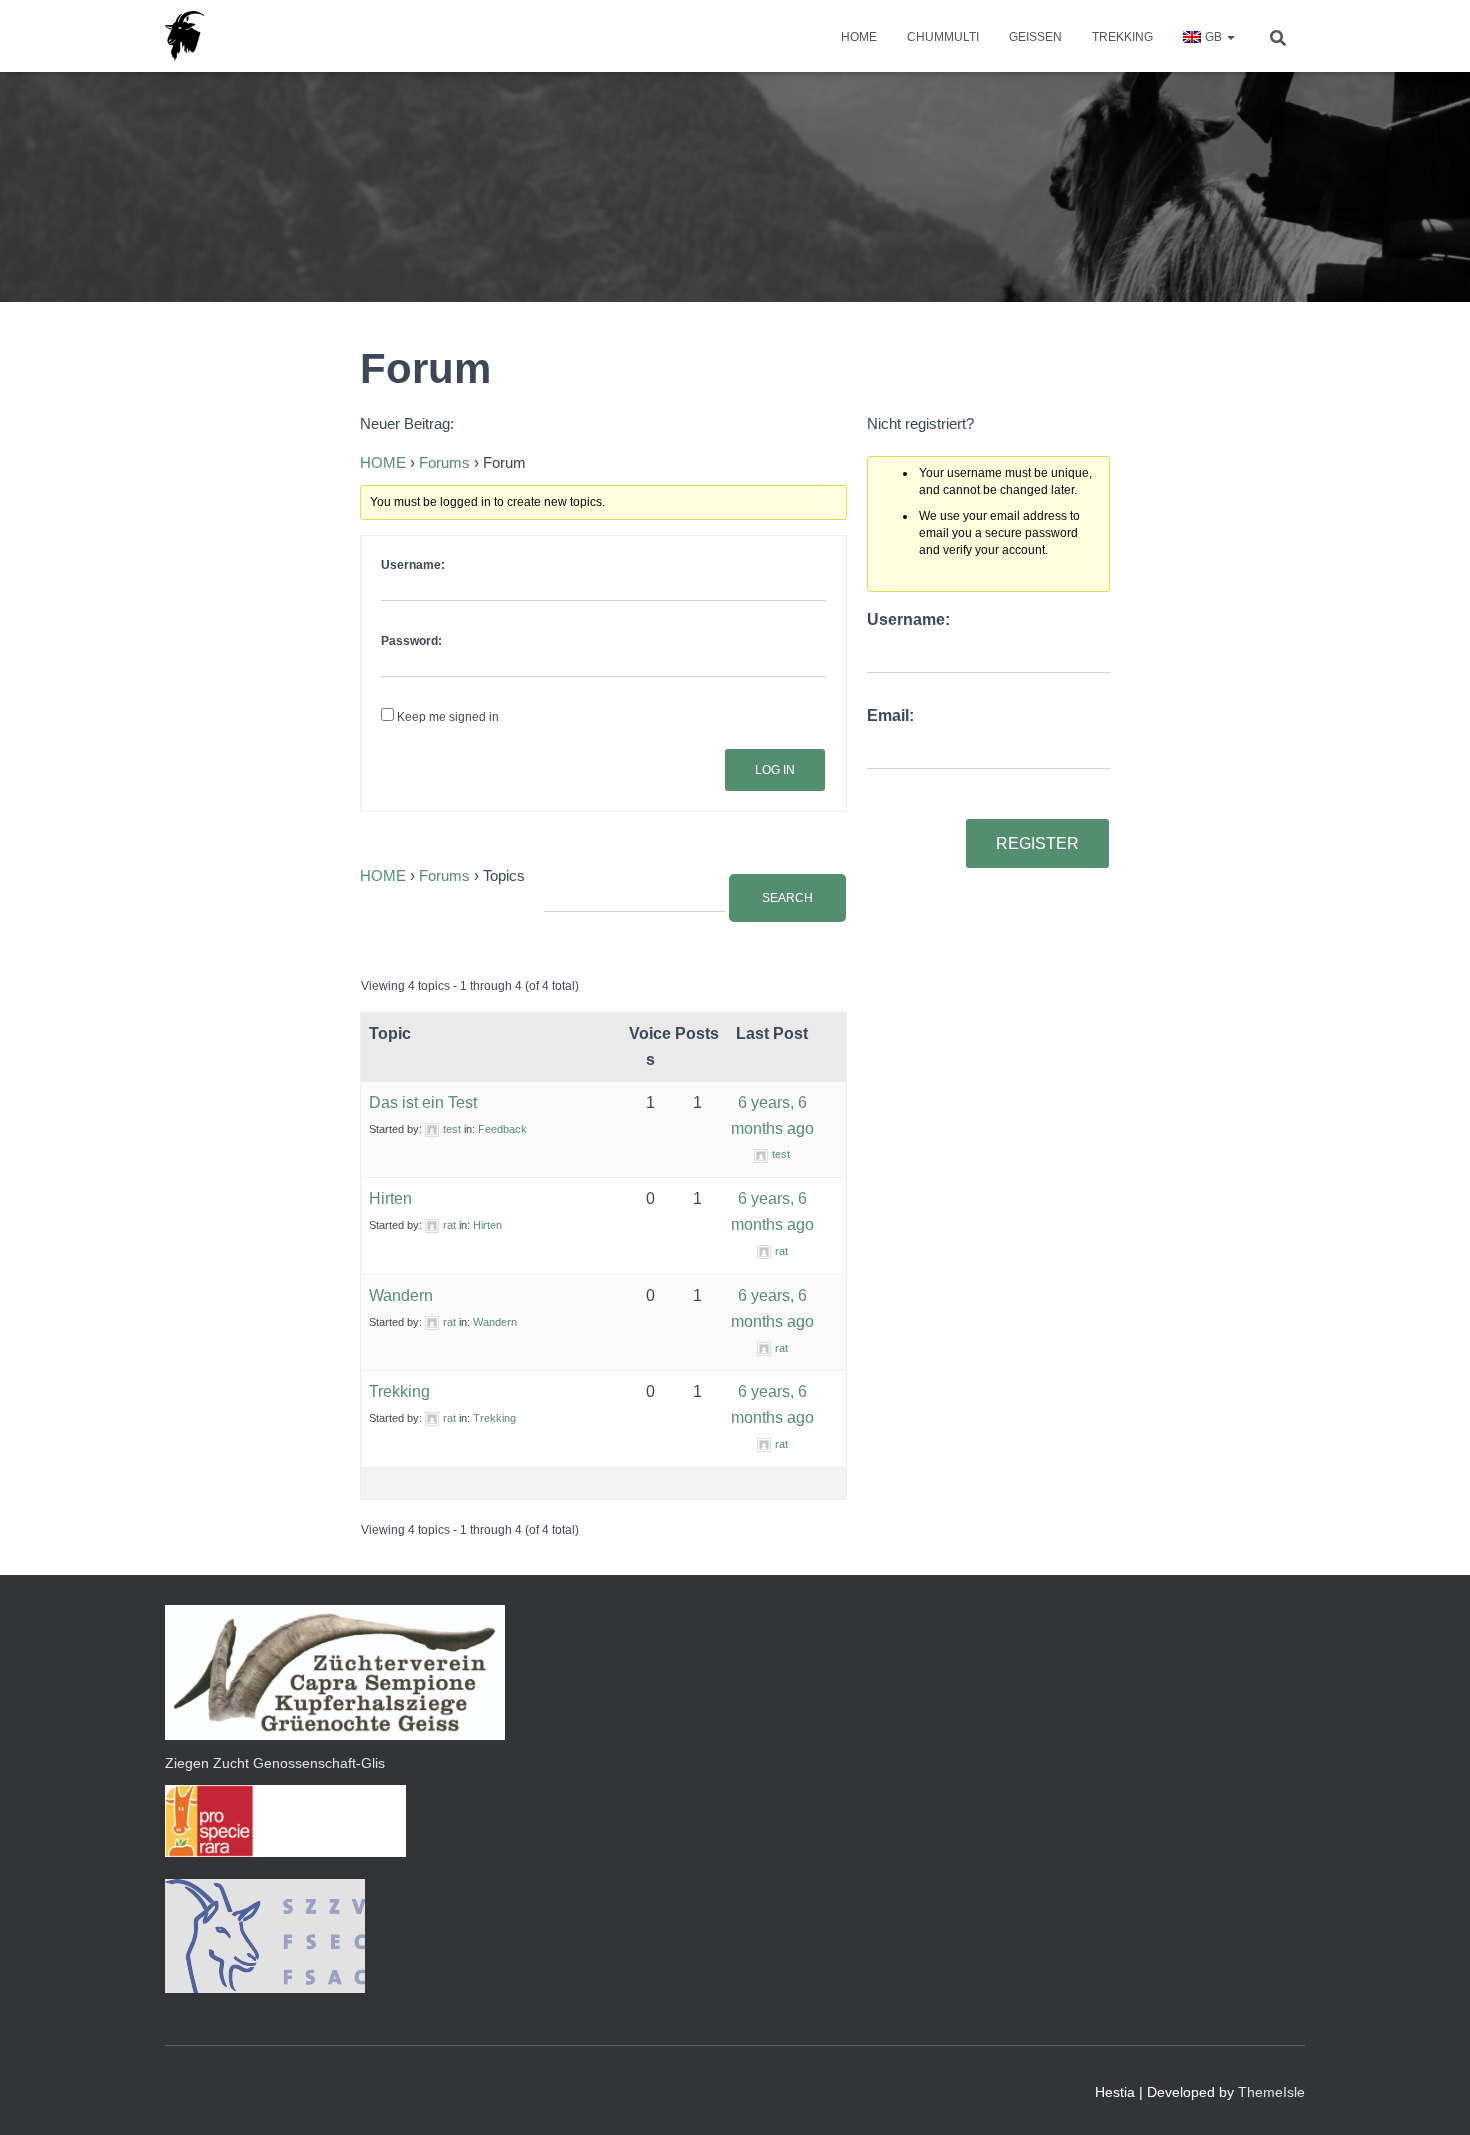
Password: (411, 641)
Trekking (1122, 37)
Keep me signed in (448, 717)
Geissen (1035, 37)
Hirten (390, 1198)
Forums (444, 462)
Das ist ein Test (423, 1102)
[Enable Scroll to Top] (1430, 2095)
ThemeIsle (1271, 2092)
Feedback (502, 1129)
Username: (413, 565)
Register (1037, 843)
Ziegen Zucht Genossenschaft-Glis (275, 1763)
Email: (890, 715)
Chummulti (943, 37)
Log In (775, 770)
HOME (859, 37)
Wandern (401, 1295)
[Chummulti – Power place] (184, 36)
